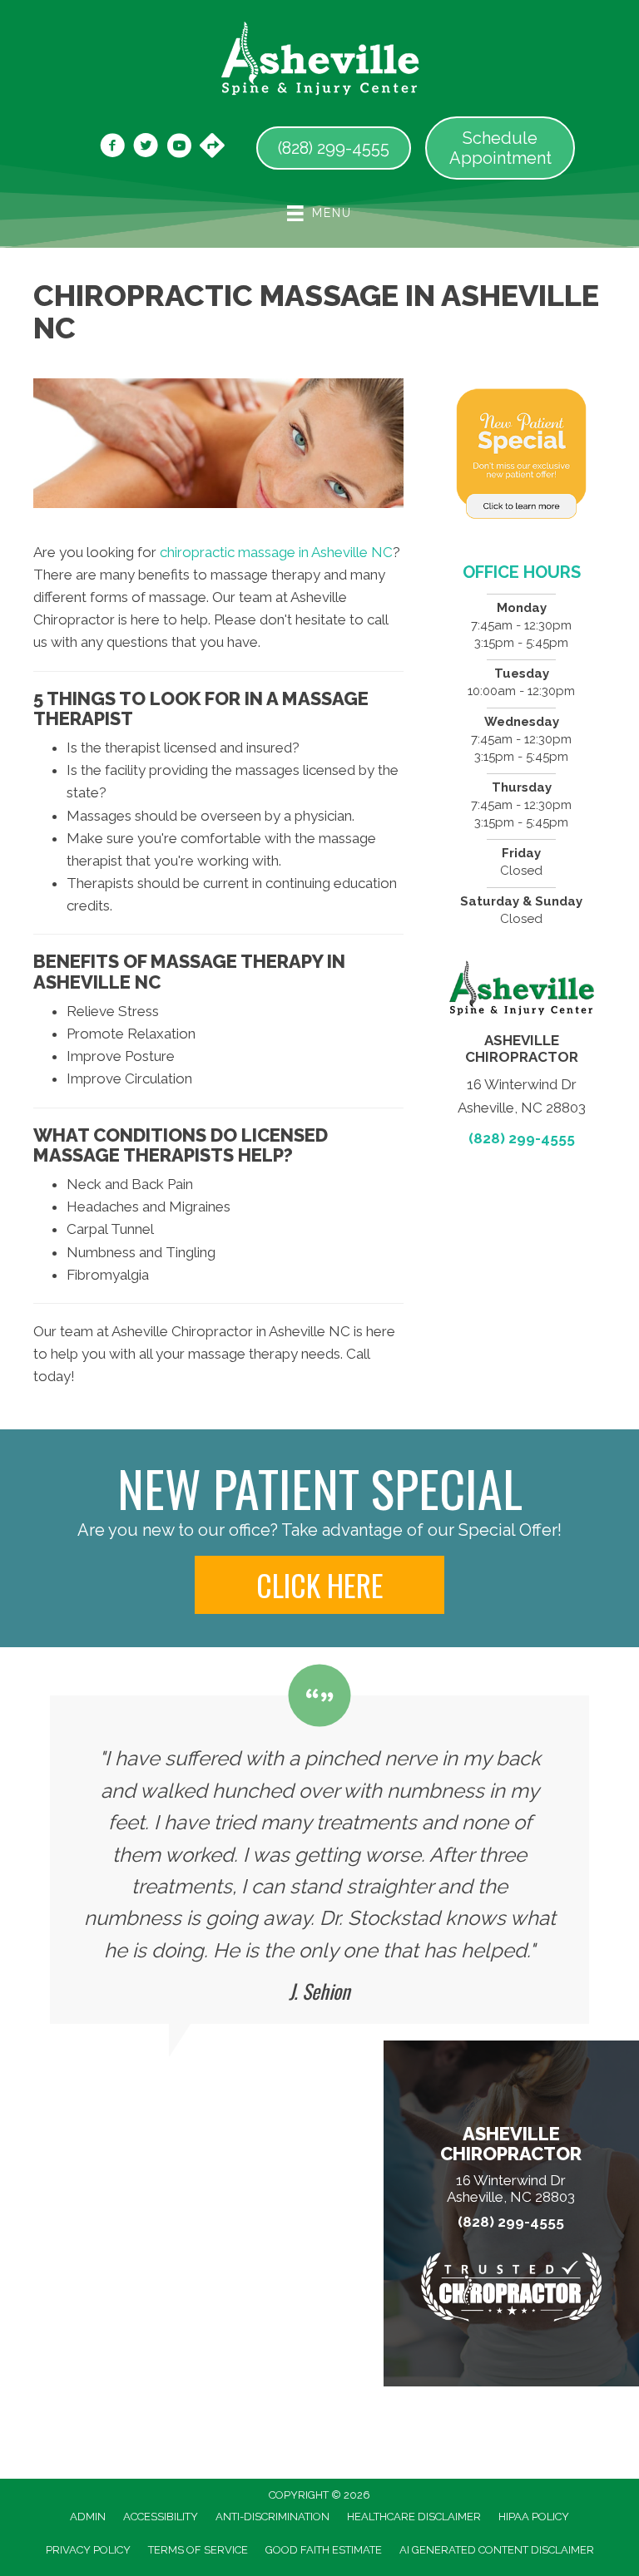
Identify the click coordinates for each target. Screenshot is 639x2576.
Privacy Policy (88, 2550)
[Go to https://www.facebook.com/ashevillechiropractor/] (112, 148)
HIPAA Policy (534, 2517)
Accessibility (161, 2517)
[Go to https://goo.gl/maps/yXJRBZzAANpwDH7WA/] (212, 147)
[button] (319, 1585)
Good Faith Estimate (324, 2550)
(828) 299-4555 (522, 1138)
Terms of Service (198, 2550)
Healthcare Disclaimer (414, 2517)
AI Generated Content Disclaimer (497, 2550)
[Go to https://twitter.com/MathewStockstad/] (146, 148)
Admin (88, 2517)
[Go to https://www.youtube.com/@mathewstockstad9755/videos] (179, 148)
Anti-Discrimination (272, 2517)
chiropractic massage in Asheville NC (276, 552)
